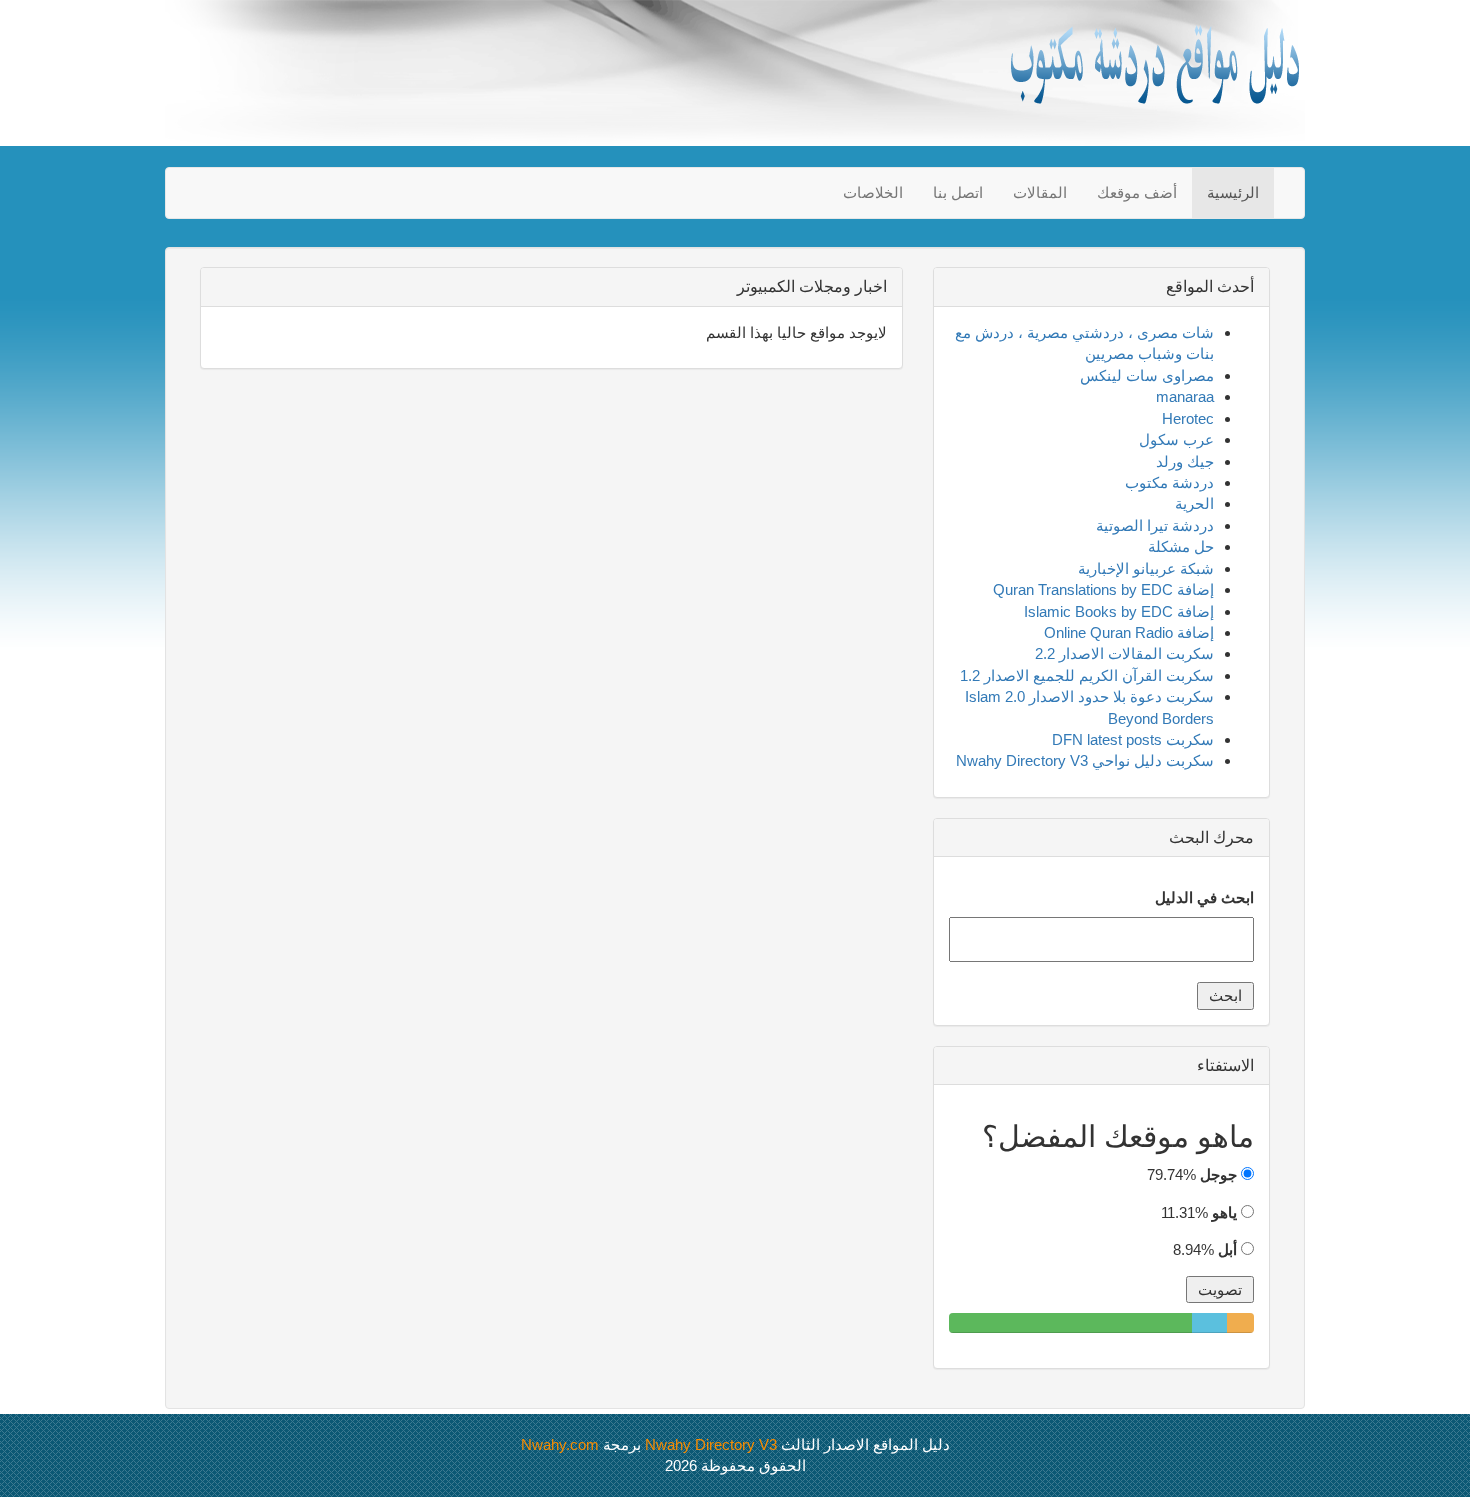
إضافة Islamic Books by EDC (1119, 611)
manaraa (1185, 396)
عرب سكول (1176, 439)
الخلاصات (873, 192)
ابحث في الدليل (1204, 897)
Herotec (1188, 418)
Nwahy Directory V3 (711, 1444)
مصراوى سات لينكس (1147, 375)
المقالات (1040, 192)
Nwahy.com (560, 1444)
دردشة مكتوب (1169, 482)
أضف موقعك (1137, 192)
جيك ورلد (1185, 461)
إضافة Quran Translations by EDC (1103, 589)
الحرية (1194, 503)
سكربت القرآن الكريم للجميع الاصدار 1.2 (1087, 675)
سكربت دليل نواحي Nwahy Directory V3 (1085, 760)
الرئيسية (1233, 192)
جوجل (1218, 1174)
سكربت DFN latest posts (1133, 739)
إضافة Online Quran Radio (1129, 632)
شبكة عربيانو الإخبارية (1146, 568)
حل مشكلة (1181, 546)
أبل (1227, 1249)
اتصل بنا (958, 192)
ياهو (1224, 1212)
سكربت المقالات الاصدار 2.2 (1124, 653)
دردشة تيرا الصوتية (1155, 525)
